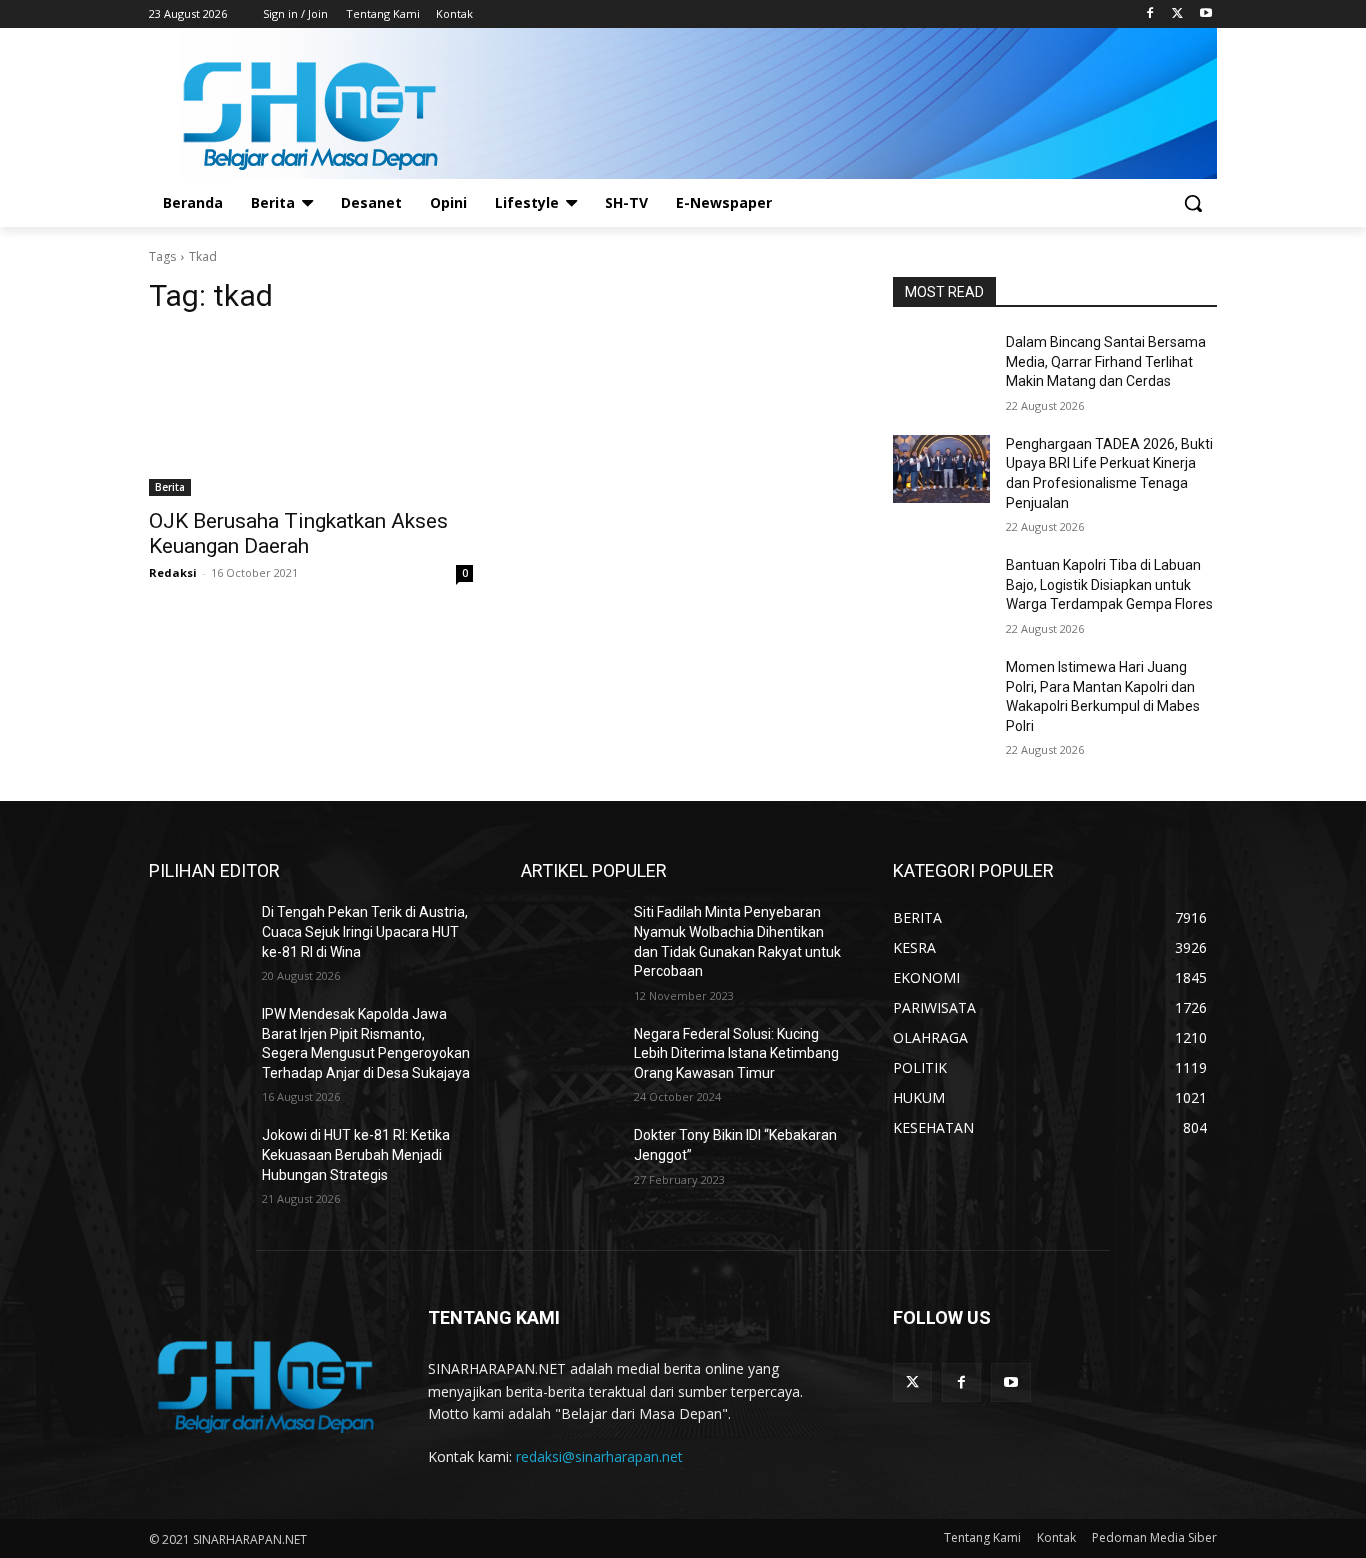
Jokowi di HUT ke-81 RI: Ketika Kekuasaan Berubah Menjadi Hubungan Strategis (356, 1154)
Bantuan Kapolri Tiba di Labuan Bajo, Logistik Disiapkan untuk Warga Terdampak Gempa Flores (1109, 584)
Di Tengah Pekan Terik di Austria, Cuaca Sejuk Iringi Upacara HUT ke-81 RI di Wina (365, 931)
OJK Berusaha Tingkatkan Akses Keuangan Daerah (298, 533)
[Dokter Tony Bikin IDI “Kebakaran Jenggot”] (569, 1160)
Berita (170, 487)
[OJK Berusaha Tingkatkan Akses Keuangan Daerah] (311, 415)
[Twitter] (1177, 14)
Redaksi (173, 572)
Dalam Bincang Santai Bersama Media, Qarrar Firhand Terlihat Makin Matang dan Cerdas (1106, 361)
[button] (1193, 203)
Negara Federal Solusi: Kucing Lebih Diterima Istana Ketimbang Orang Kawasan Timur (736, 1053)
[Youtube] (1205, 14)
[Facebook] (1150, 14)
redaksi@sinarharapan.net (599, 1456)
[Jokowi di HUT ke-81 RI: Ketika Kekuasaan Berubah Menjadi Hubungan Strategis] (197, 1160)
